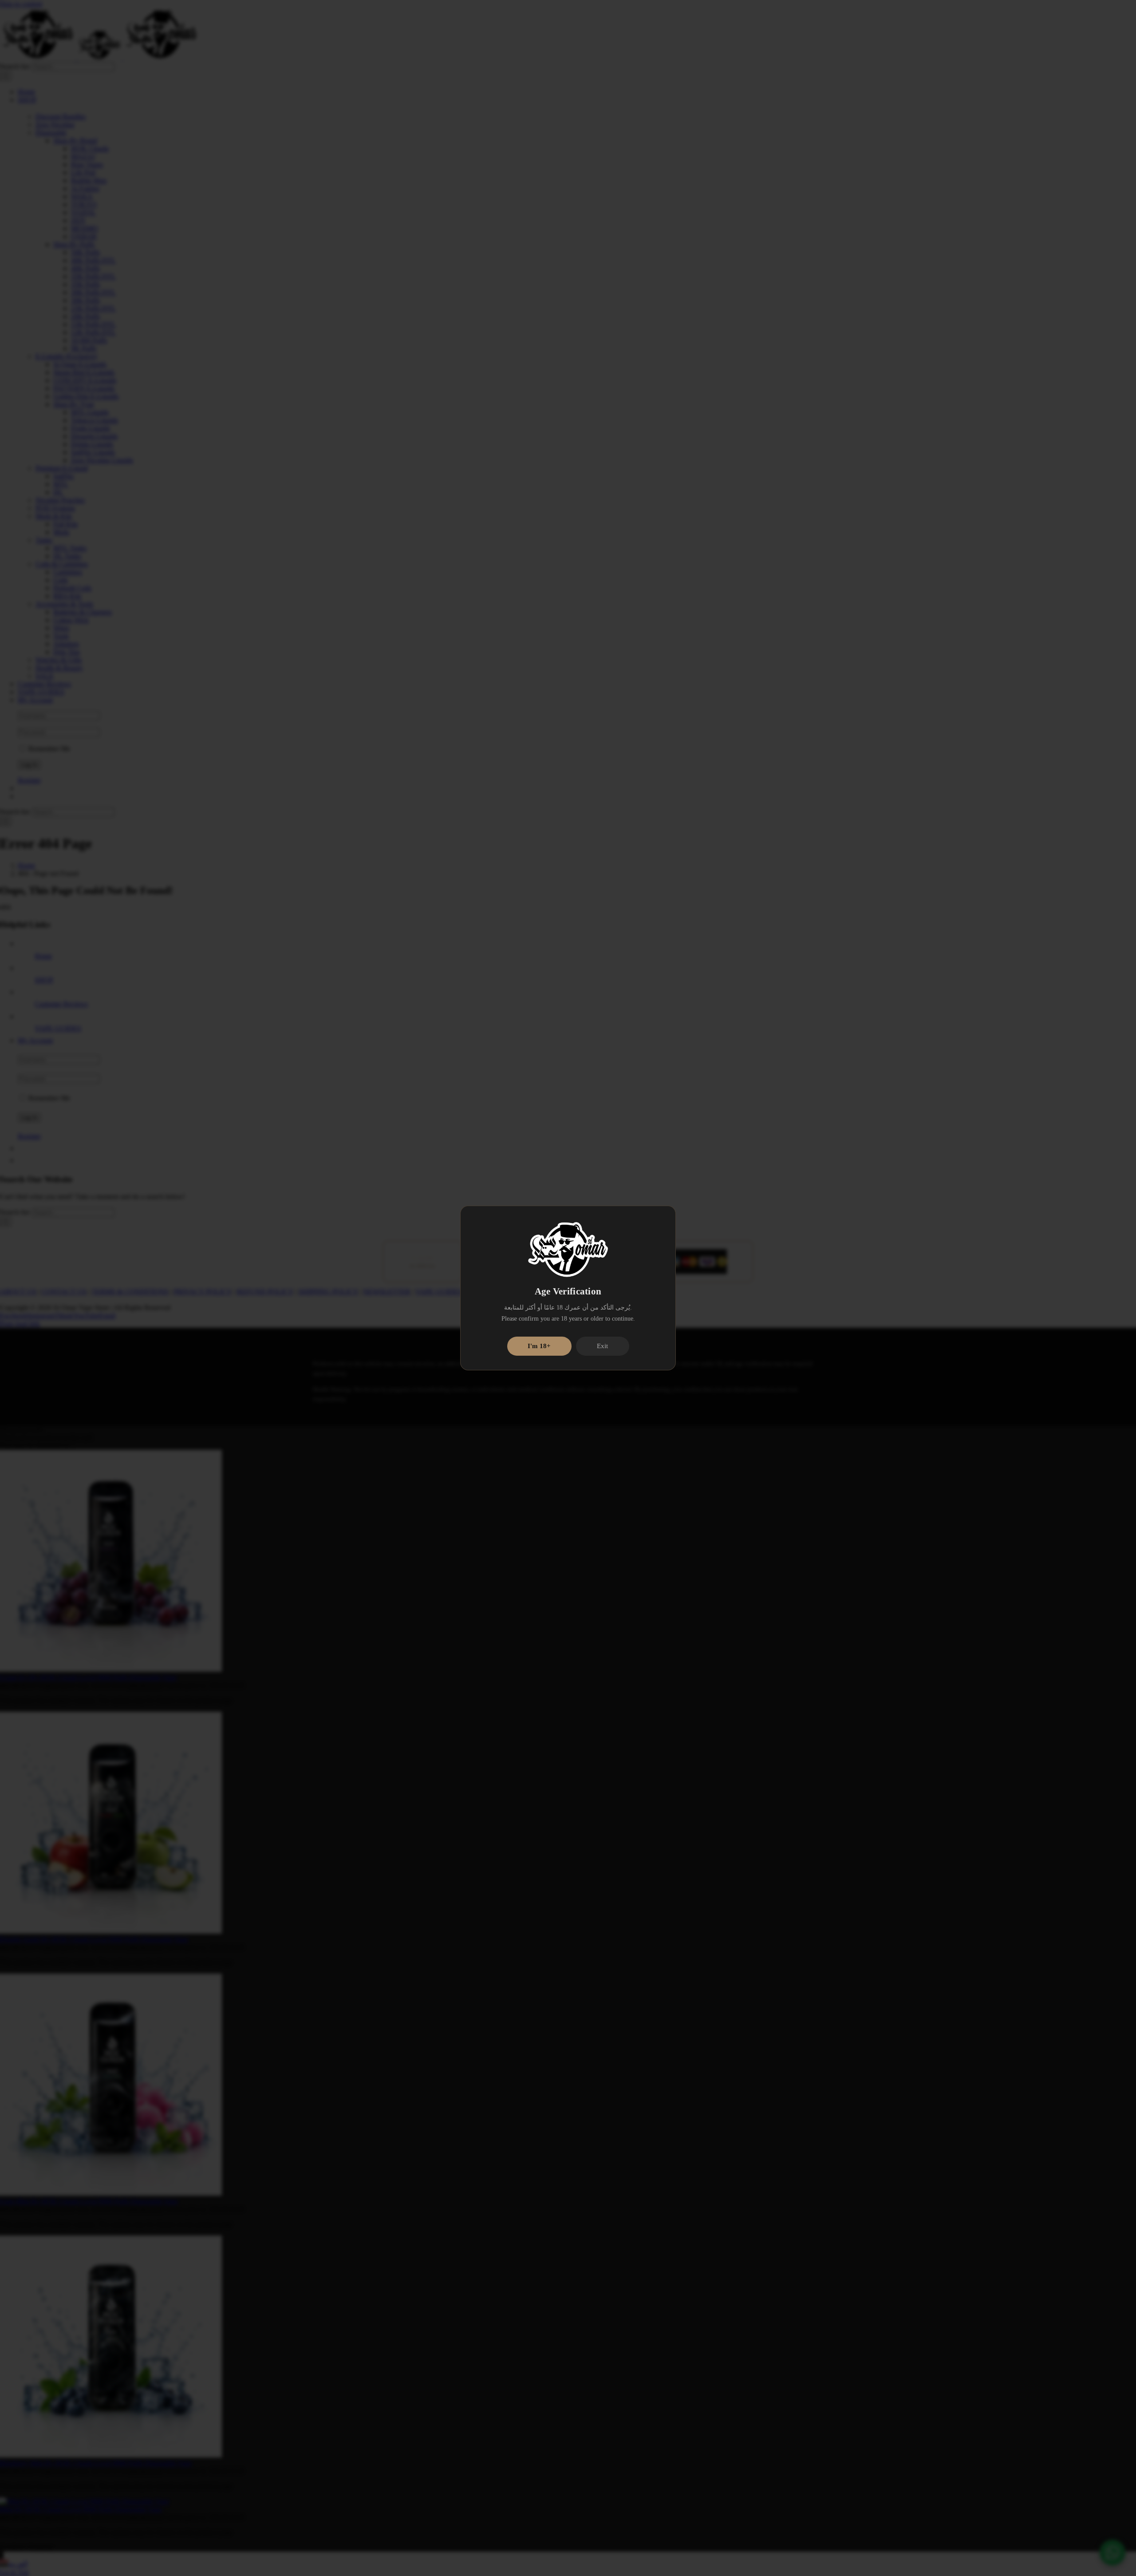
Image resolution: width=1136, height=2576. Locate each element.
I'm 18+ (539, 1346)
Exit (602, 1346)
